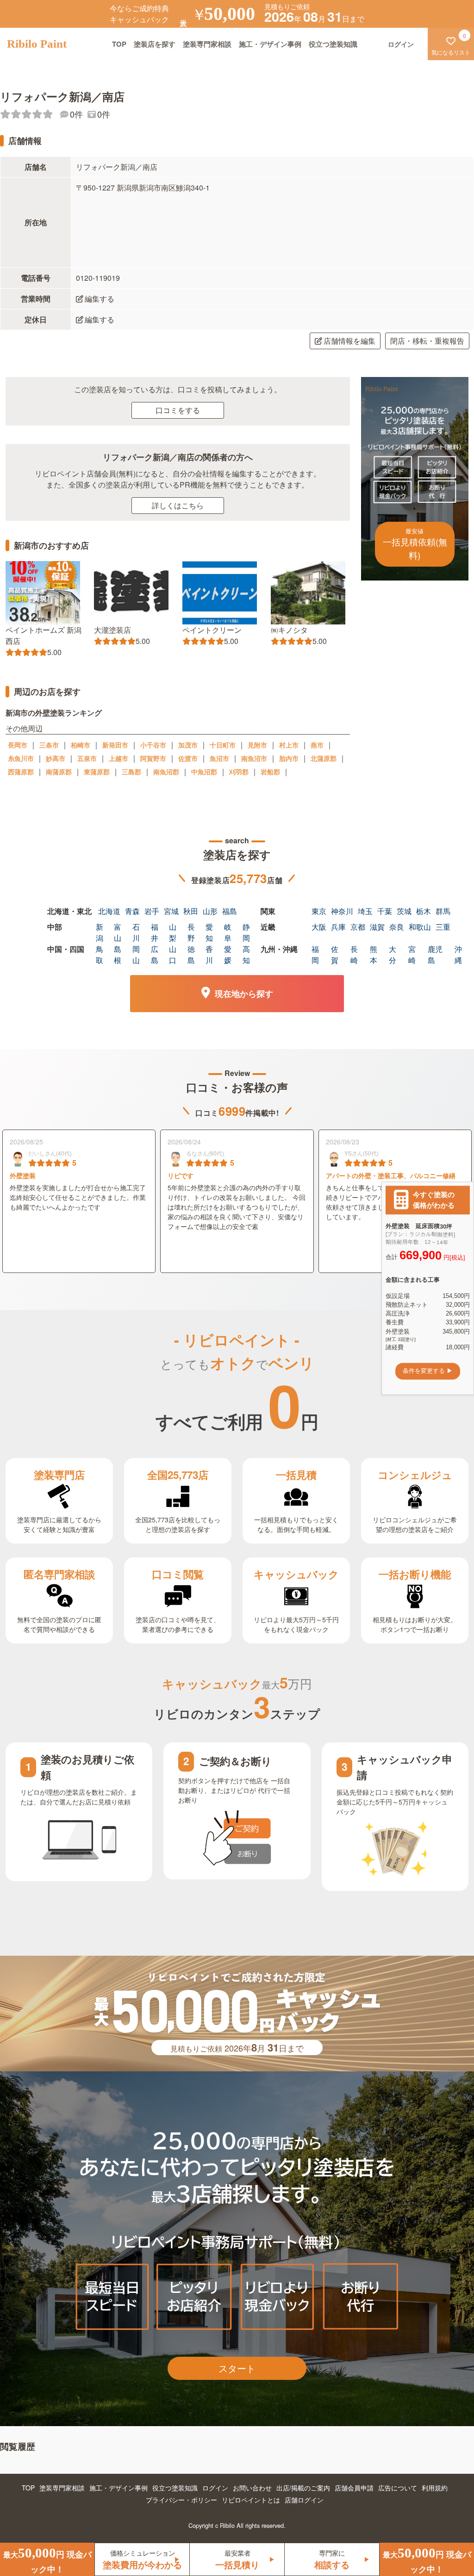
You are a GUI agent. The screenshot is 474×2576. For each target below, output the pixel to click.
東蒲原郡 (97, 772)
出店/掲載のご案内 (303, 2488)
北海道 (109, 911)
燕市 (317, 745)
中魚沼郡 (204, 772)
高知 (246, 954)
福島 (230, 911)
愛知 (209, 932)
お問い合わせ (252, 2488)
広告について (398, 2488)
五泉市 (87, 758)
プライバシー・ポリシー (181, 2500)
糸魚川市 (21, 758)
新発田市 (115, 745)
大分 (393, 954)
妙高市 (56, 758)
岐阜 (228, 932)
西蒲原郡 (21, 772)
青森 (132, 911)
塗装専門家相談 (207, 44)
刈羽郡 (239, 772)
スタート (237, 2368)
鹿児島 (435, 954)
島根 (118, 954)
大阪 (319, 927)
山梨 (173, 932)
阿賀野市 (153, 758)
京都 (358, 927)
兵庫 (338, 927)
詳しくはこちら (178, 505)
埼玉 (365, 911)
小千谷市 (153, 745)
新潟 (100, 932)
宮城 (171, 911)
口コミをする (178, 410)
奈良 (397, 927)
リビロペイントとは (251, 2500)
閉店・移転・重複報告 (427, 341)
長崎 (354, 954)
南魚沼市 (254, 758)
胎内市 (289, 758)
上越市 (118, 758)
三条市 (49, 745)
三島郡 (131, 772)
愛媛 (228, 954)
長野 (191, 932)
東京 (319, 911)
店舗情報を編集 (349, 341)
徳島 (191, 954)
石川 (136, 932)
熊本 (374, 954)
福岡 (315, 954)
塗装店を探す (155, 44)
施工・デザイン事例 (270, 44)
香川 (209, 954)
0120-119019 (98, 278)
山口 (173, 954)
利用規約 (435, 2488)
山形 (210, 911)
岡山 (136, 954)
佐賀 (335, 954)
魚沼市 (219, 758)
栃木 (424, 911)
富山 (118, 932)
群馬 (443, 911)
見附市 (257, 745)
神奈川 (342, 911)
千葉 (385, 911)
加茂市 (188, 745)
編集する (100, 299)
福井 (155, 932)
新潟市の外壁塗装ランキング (54, 713)
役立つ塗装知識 (333, 44)
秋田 (191, 911)
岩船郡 (270, 772)
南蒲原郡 (59, 772)
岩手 (152, 911)
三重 (443, 927)
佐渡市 (188, 758)
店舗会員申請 (354, 2488)
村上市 (289, 745)
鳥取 (100, 954)
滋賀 (377, 927)
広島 (155, 954)
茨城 (404, 911)
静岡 (246, 932)
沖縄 (458, 954)
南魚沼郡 (166, 772)
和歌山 (420, 927)
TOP (119, 44)
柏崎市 (81, 745)
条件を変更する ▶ (428, 1371)
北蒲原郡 (324, 758)
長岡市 (18, 745)
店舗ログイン (304, 2500)
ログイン (215, 2488)
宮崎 (412, 954)
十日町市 (223, 745)
